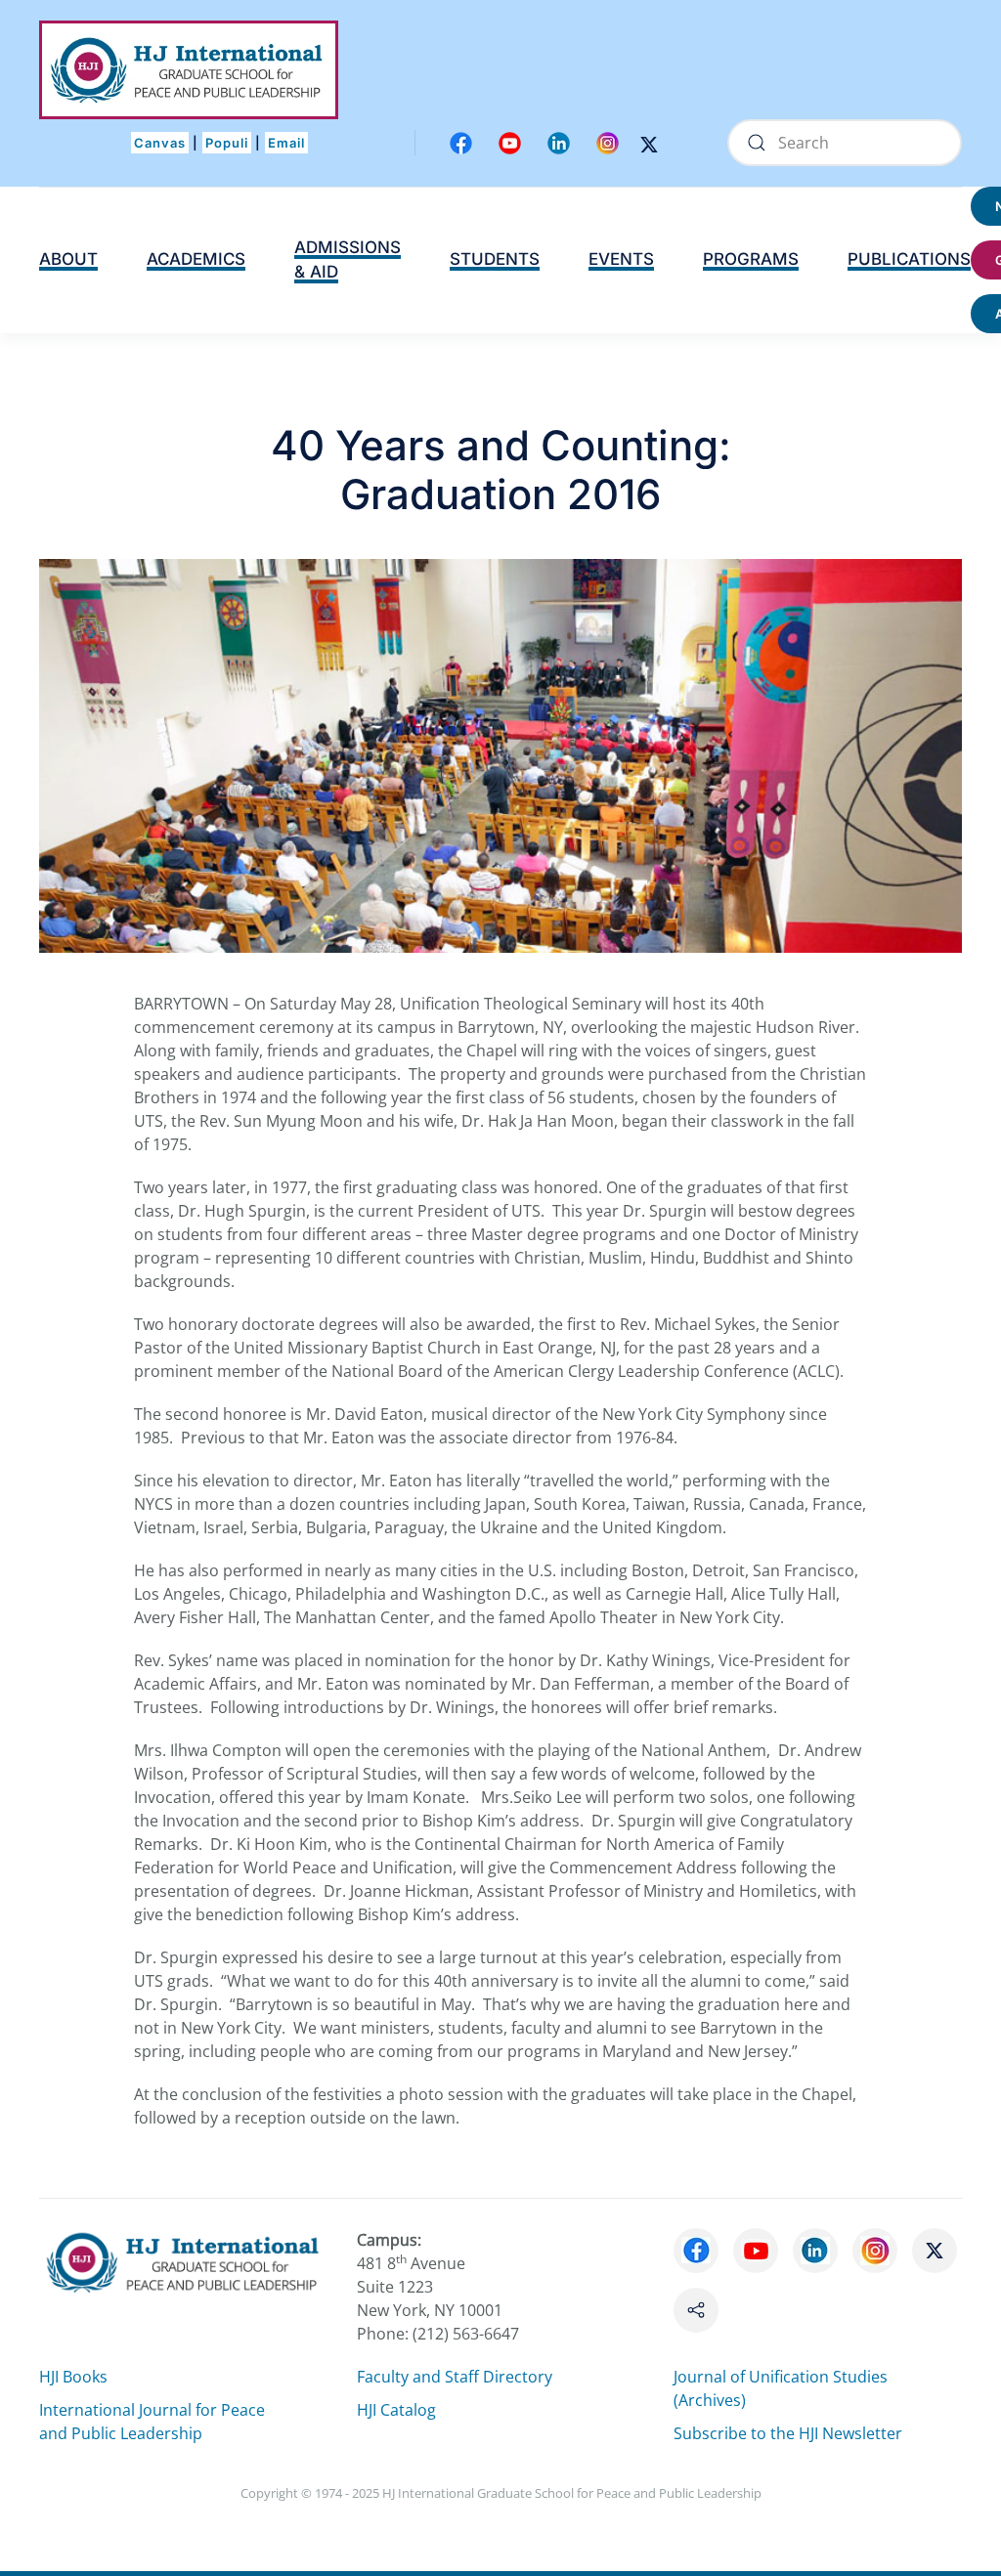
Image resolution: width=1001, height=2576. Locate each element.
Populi (227, 143)
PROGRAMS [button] (751, 259)
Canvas (160, 143)
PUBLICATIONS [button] (909, 259)
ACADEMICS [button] (196, 259)
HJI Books (73, 2377)
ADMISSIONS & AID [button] (348, 260)
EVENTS (621, 259)
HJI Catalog (396, 2410)
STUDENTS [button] (495, 259)
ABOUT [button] (68, 259)
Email (286, 143)
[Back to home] (189, 70)
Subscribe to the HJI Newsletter (788, 2433)
